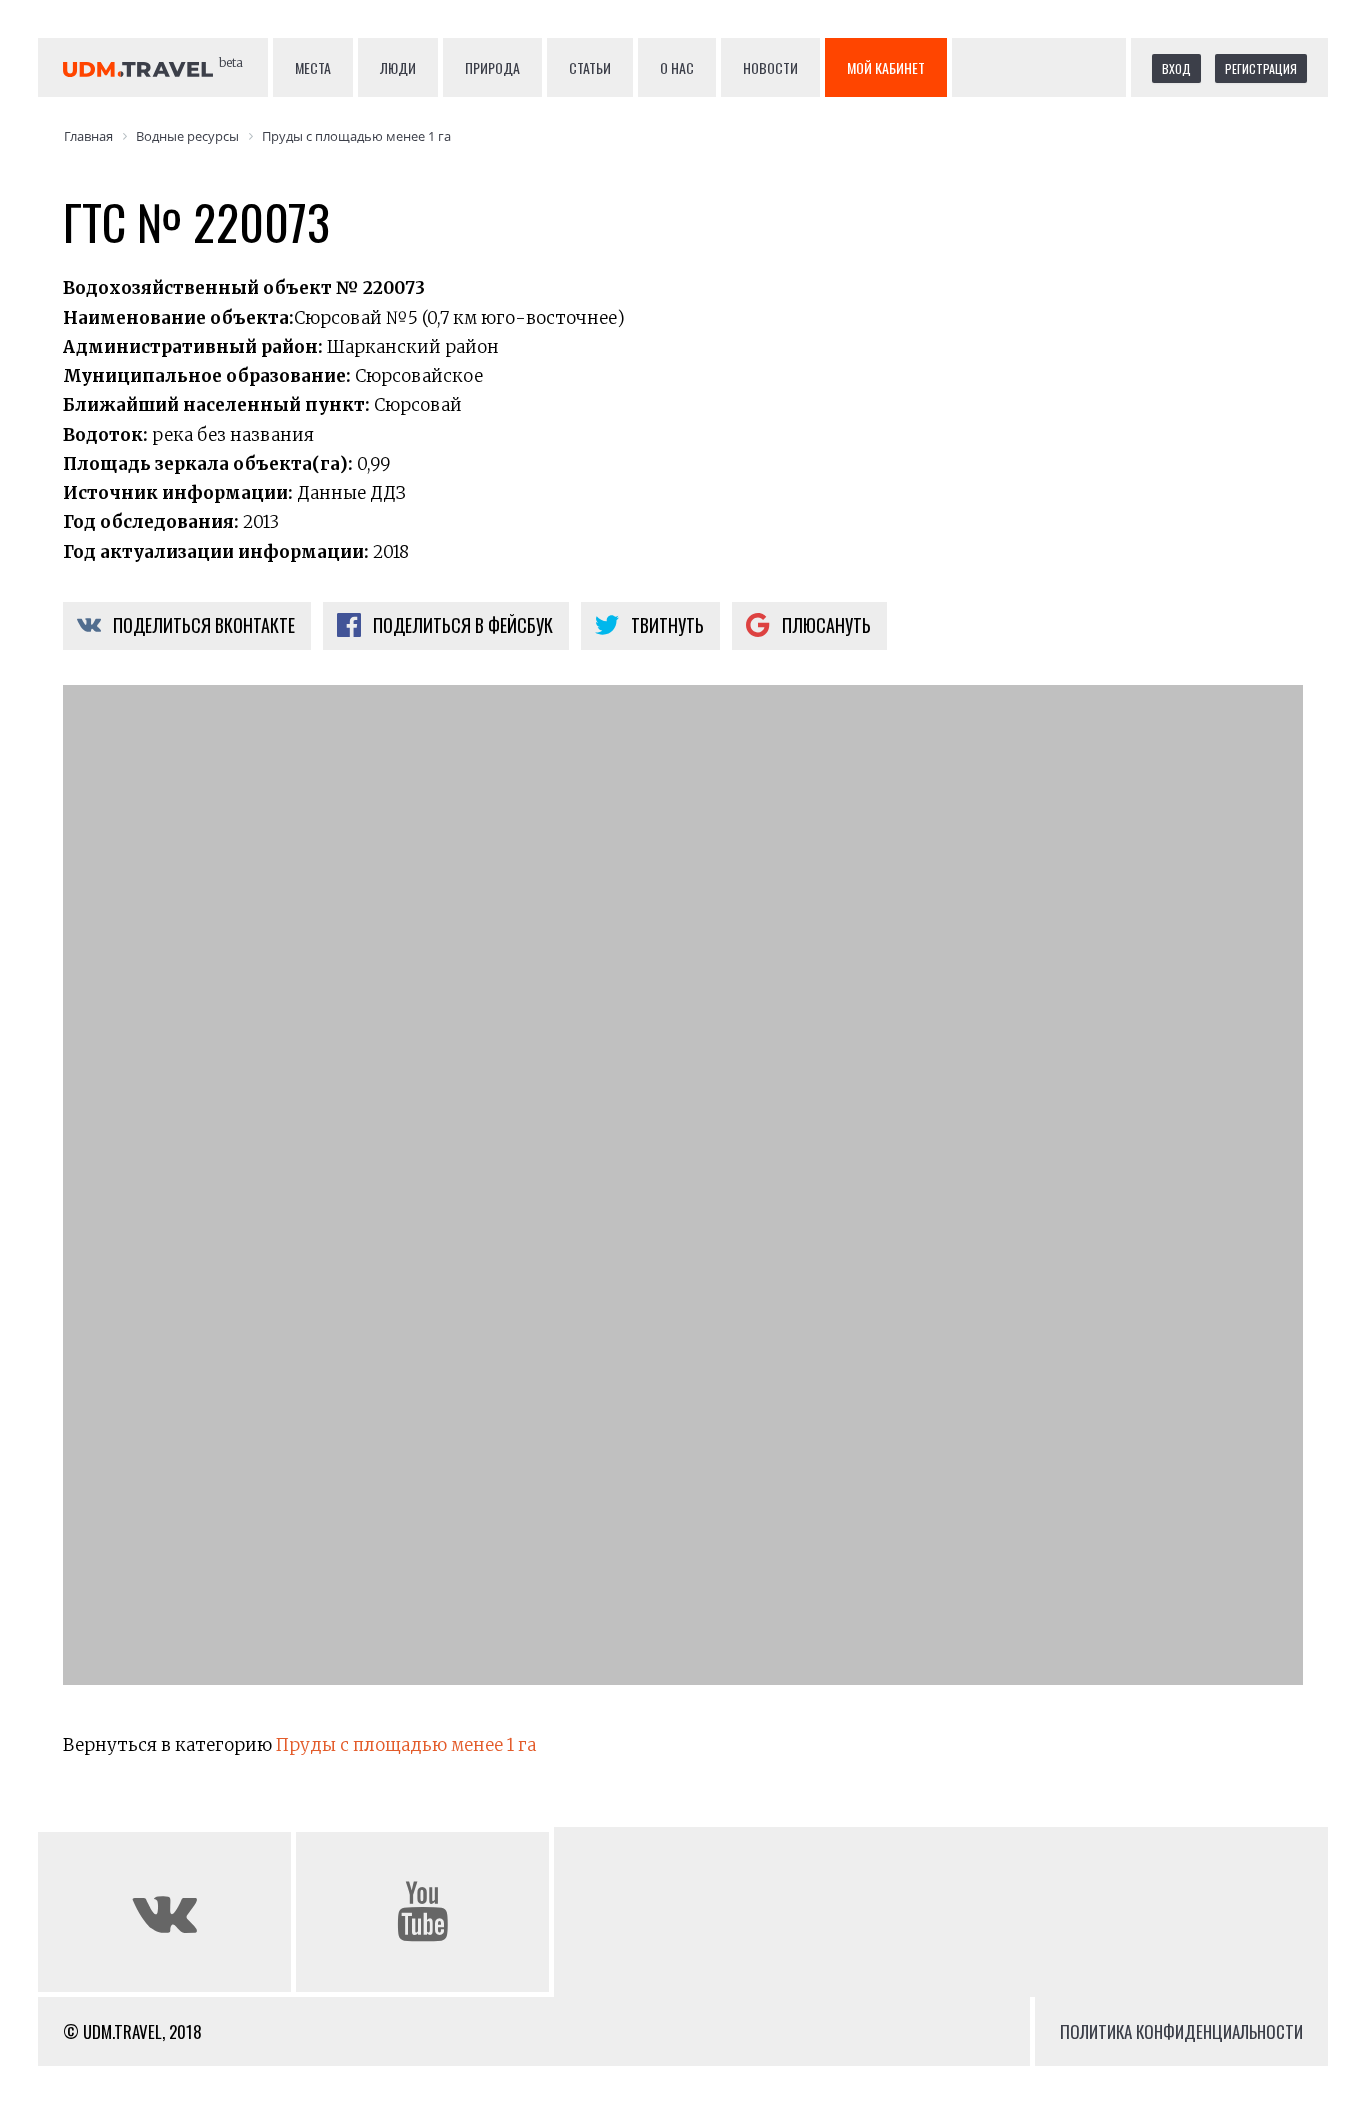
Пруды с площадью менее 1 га (406, 1745)
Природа (492, 67)
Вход (1176, 68)
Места (313, 67)
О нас (677, 67)
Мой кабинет (886, 67)
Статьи (590, 67)
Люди (398, 67)
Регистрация (1261, 68)
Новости (770, 67)
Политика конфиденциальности (1181, 2031)
